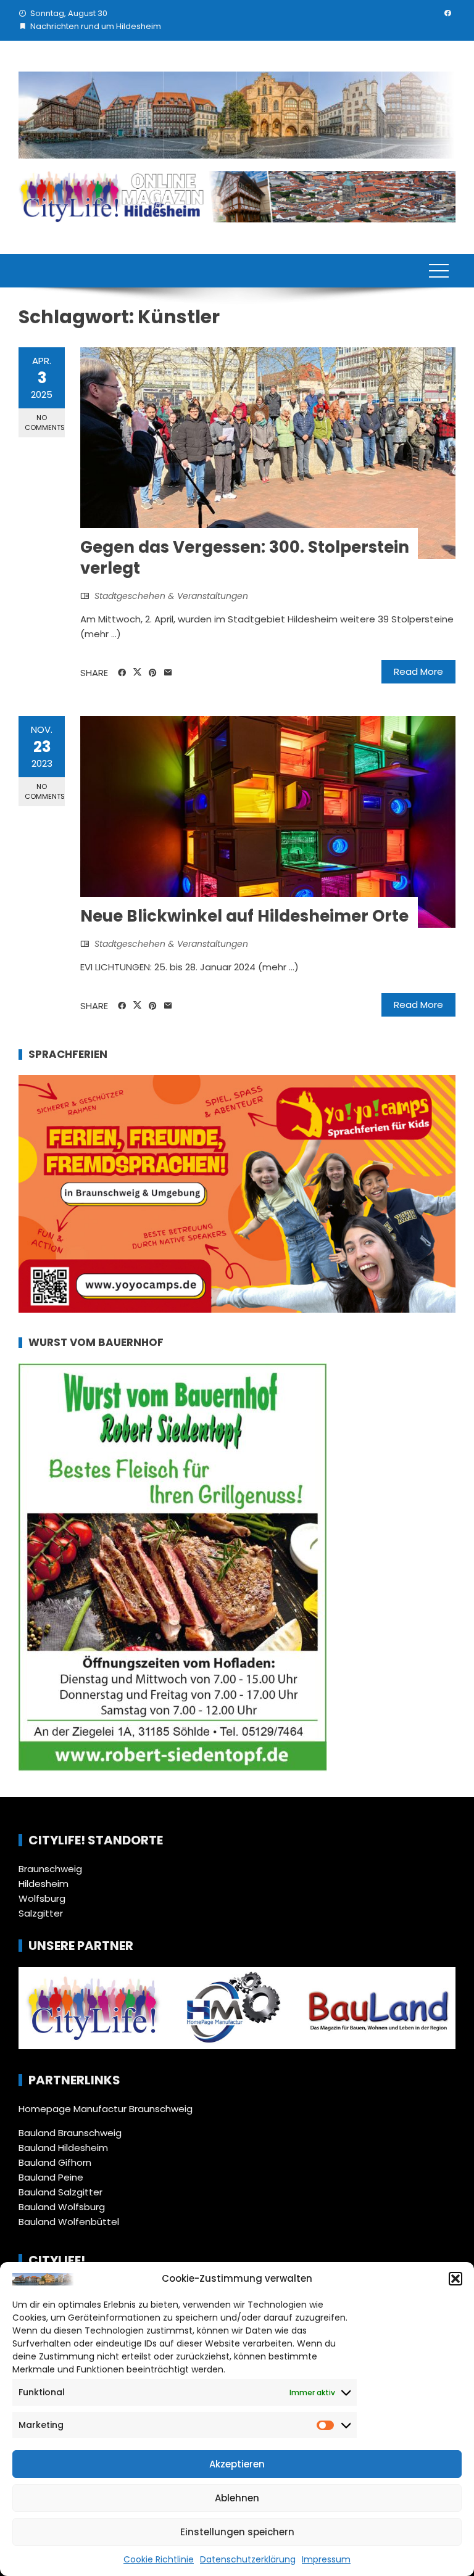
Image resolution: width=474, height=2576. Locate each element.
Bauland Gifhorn (55, 2162)
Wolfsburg (42, 1898)
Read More (418, 671)
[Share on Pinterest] (153, 673)
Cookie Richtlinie (159, 2559)
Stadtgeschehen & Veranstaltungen (171, 596)
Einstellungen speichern (237, 2532)
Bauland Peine (51, 2177)
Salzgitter (41, 1913)
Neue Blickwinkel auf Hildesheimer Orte (244, 916)
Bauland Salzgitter (60, 2192)
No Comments (45, 422)
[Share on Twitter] (137, 672)
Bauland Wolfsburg (62, 2207)
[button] (455, 2279)
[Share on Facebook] (122, 673)
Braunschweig (50, 1869)
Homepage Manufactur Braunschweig (106, 2109)
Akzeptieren (237, 2464)
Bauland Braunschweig (70, 2133)
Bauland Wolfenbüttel (69, 2222)
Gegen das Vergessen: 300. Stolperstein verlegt (245, 558)
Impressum (326, 2559)
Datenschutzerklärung (248, 2559)
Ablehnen (237, 2498)
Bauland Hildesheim (63, 2148)
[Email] (168, 673)
